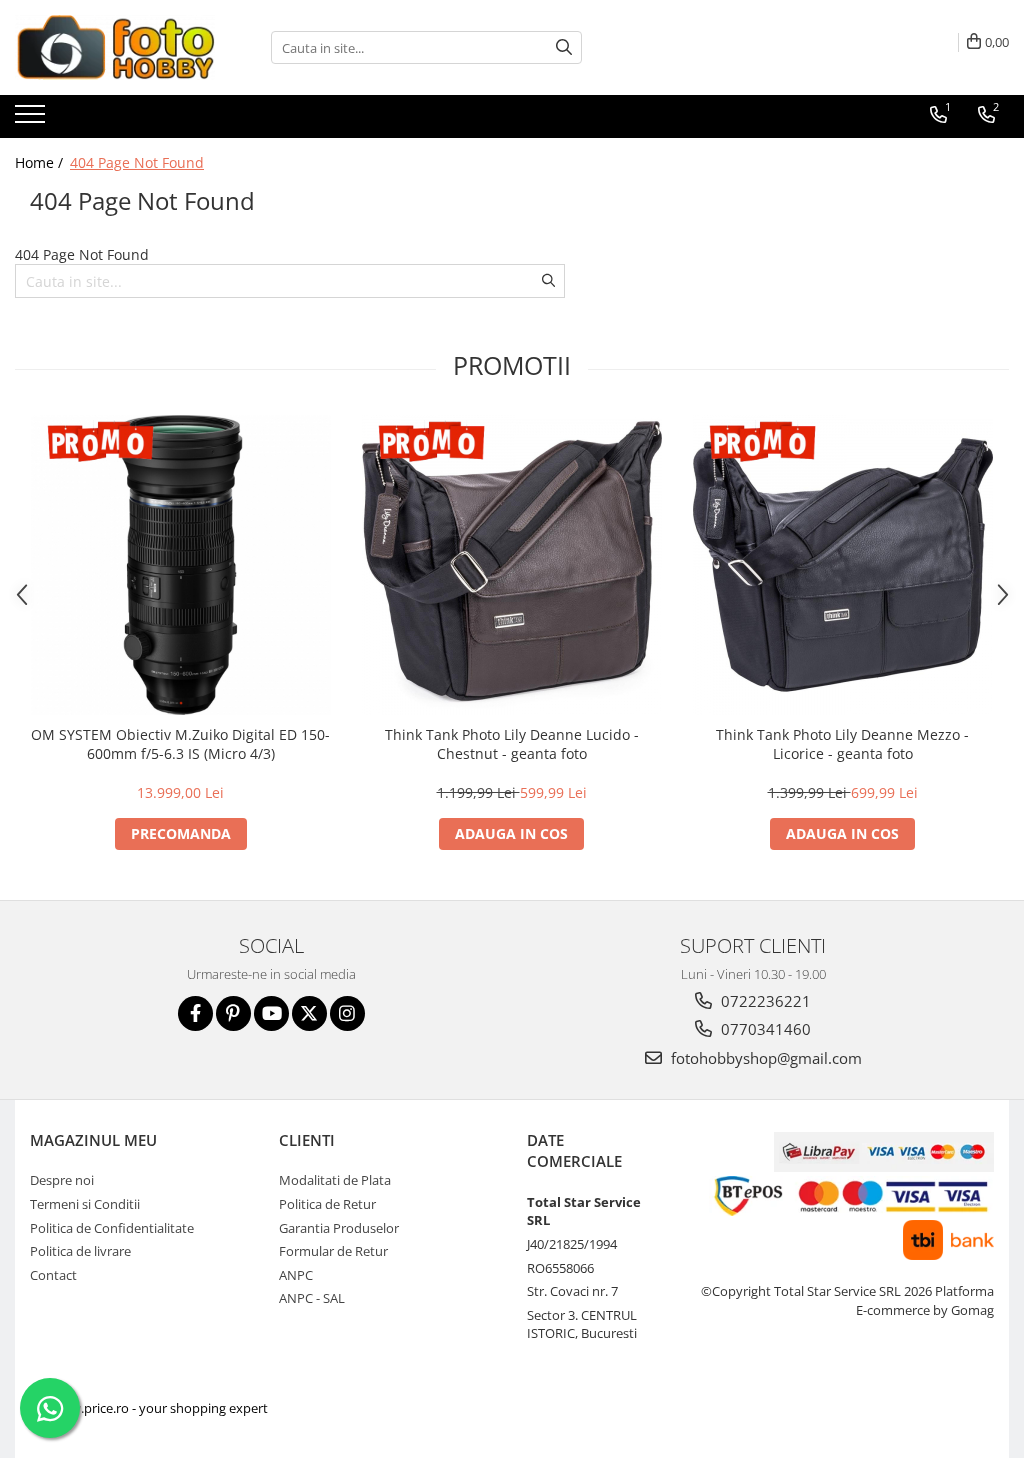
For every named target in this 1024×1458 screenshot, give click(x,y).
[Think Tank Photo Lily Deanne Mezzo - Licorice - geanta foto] (843, 565)
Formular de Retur (333, 1251)
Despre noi (62, 1180)
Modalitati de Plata (335, 1180)
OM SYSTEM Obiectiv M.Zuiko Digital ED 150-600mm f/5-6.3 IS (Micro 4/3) (180, 744)
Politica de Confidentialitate (112, 1228)
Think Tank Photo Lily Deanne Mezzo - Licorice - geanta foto (842, 744)
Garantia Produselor (339, 1228)
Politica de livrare (80, 1251)
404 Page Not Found (137, 162)
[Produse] (32, 120)
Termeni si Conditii (85, 1204)
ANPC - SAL (312, 1298)
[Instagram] (347, 1013)
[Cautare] (564, 47)
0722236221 (764, 1001)
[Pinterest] (233, 1013)
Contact (53, 1275)
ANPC (296, 1275)
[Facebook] (195, 1013)
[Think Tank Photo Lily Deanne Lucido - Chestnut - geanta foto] (512, 565)
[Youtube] (271, 1013)
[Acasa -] (115, 47)
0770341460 (764, 1029)
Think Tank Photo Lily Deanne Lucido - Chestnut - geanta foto (512, 744)
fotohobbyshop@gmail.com (764, 1058)
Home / (41, 162)
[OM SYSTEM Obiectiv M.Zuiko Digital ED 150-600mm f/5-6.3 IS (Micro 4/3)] (181, 565)
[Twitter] (309, 1013)
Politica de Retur (327, 1204)
